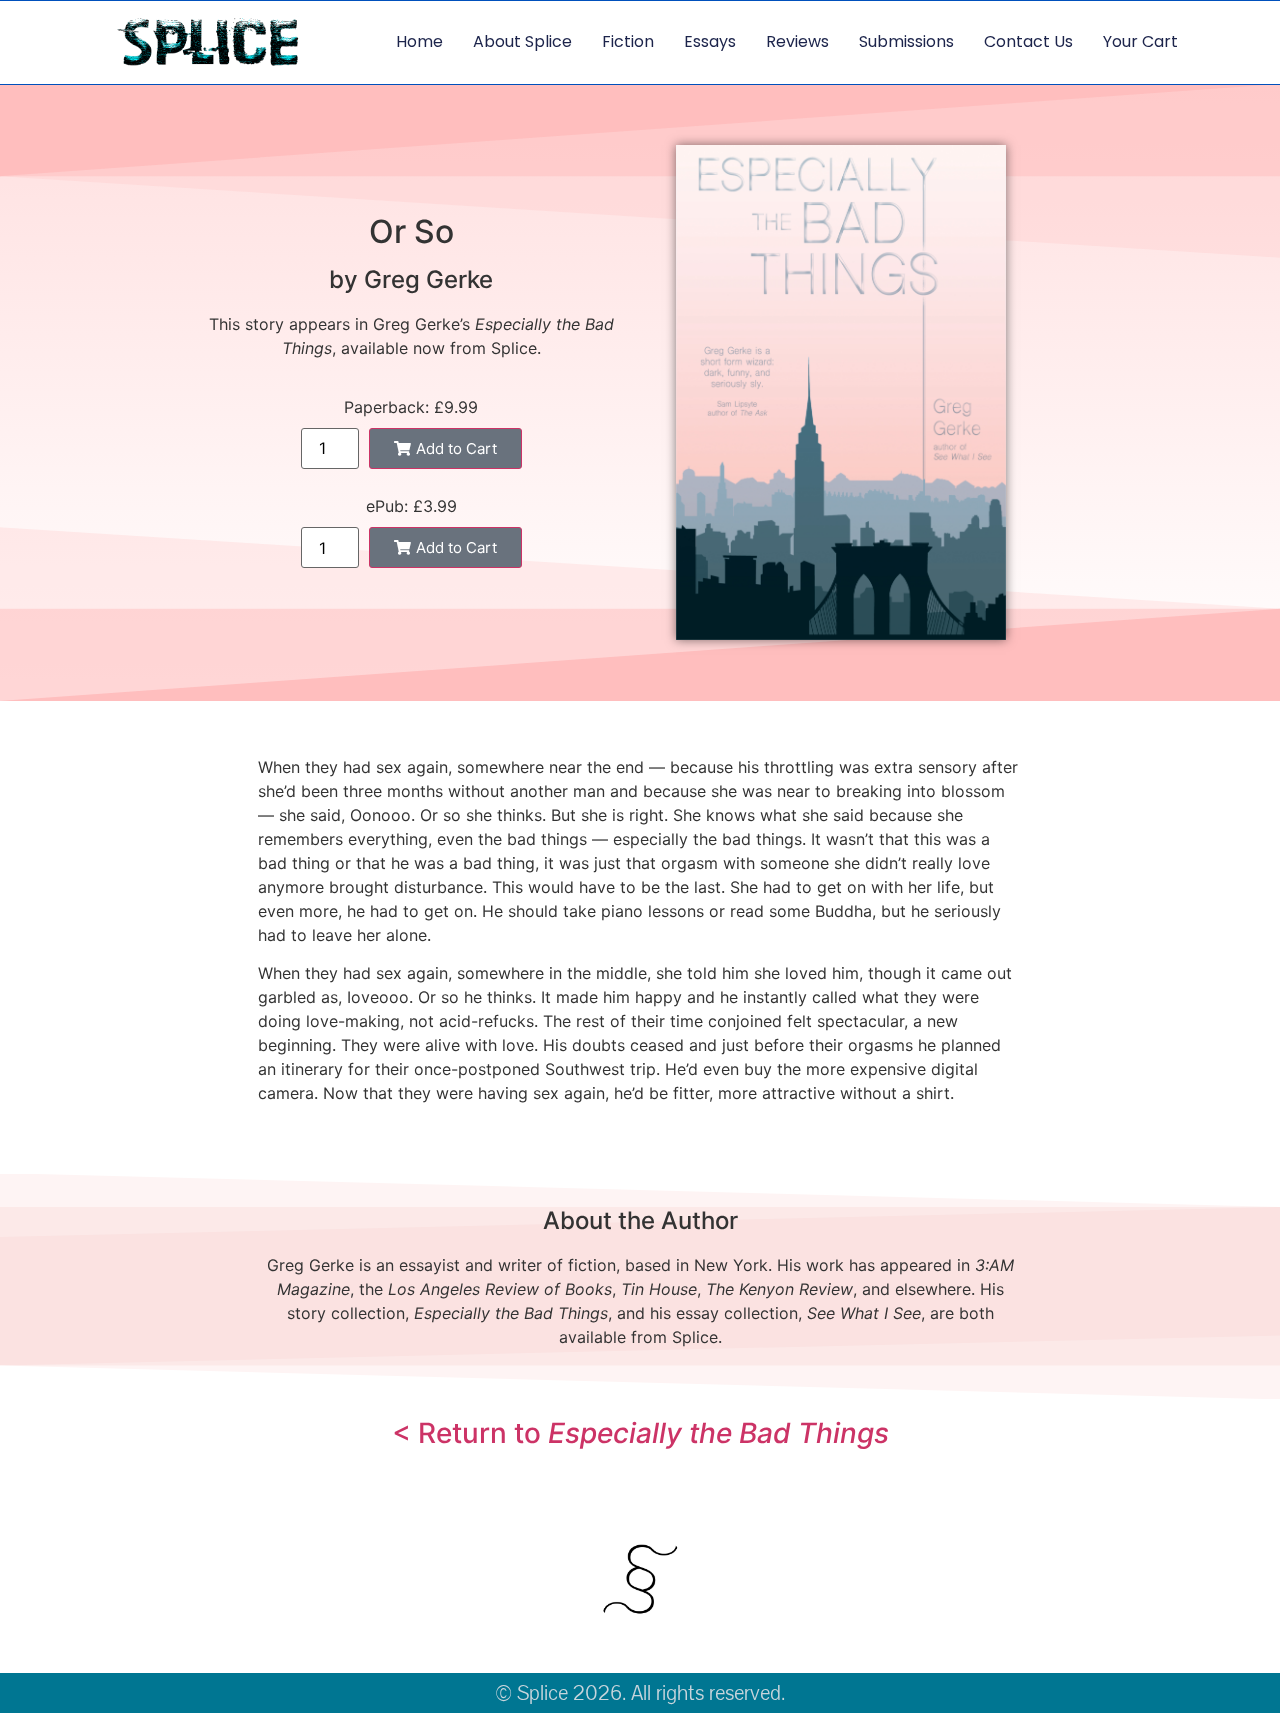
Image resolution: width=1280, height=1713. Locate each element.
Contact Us (1028, 41)
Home (419, 41)
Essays (710, 41)
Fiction (628, 41)
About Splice (522, 41)
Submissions (906, 41)
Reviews (797, 41)
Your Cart (1140, 41)
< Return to (640, 1433)
